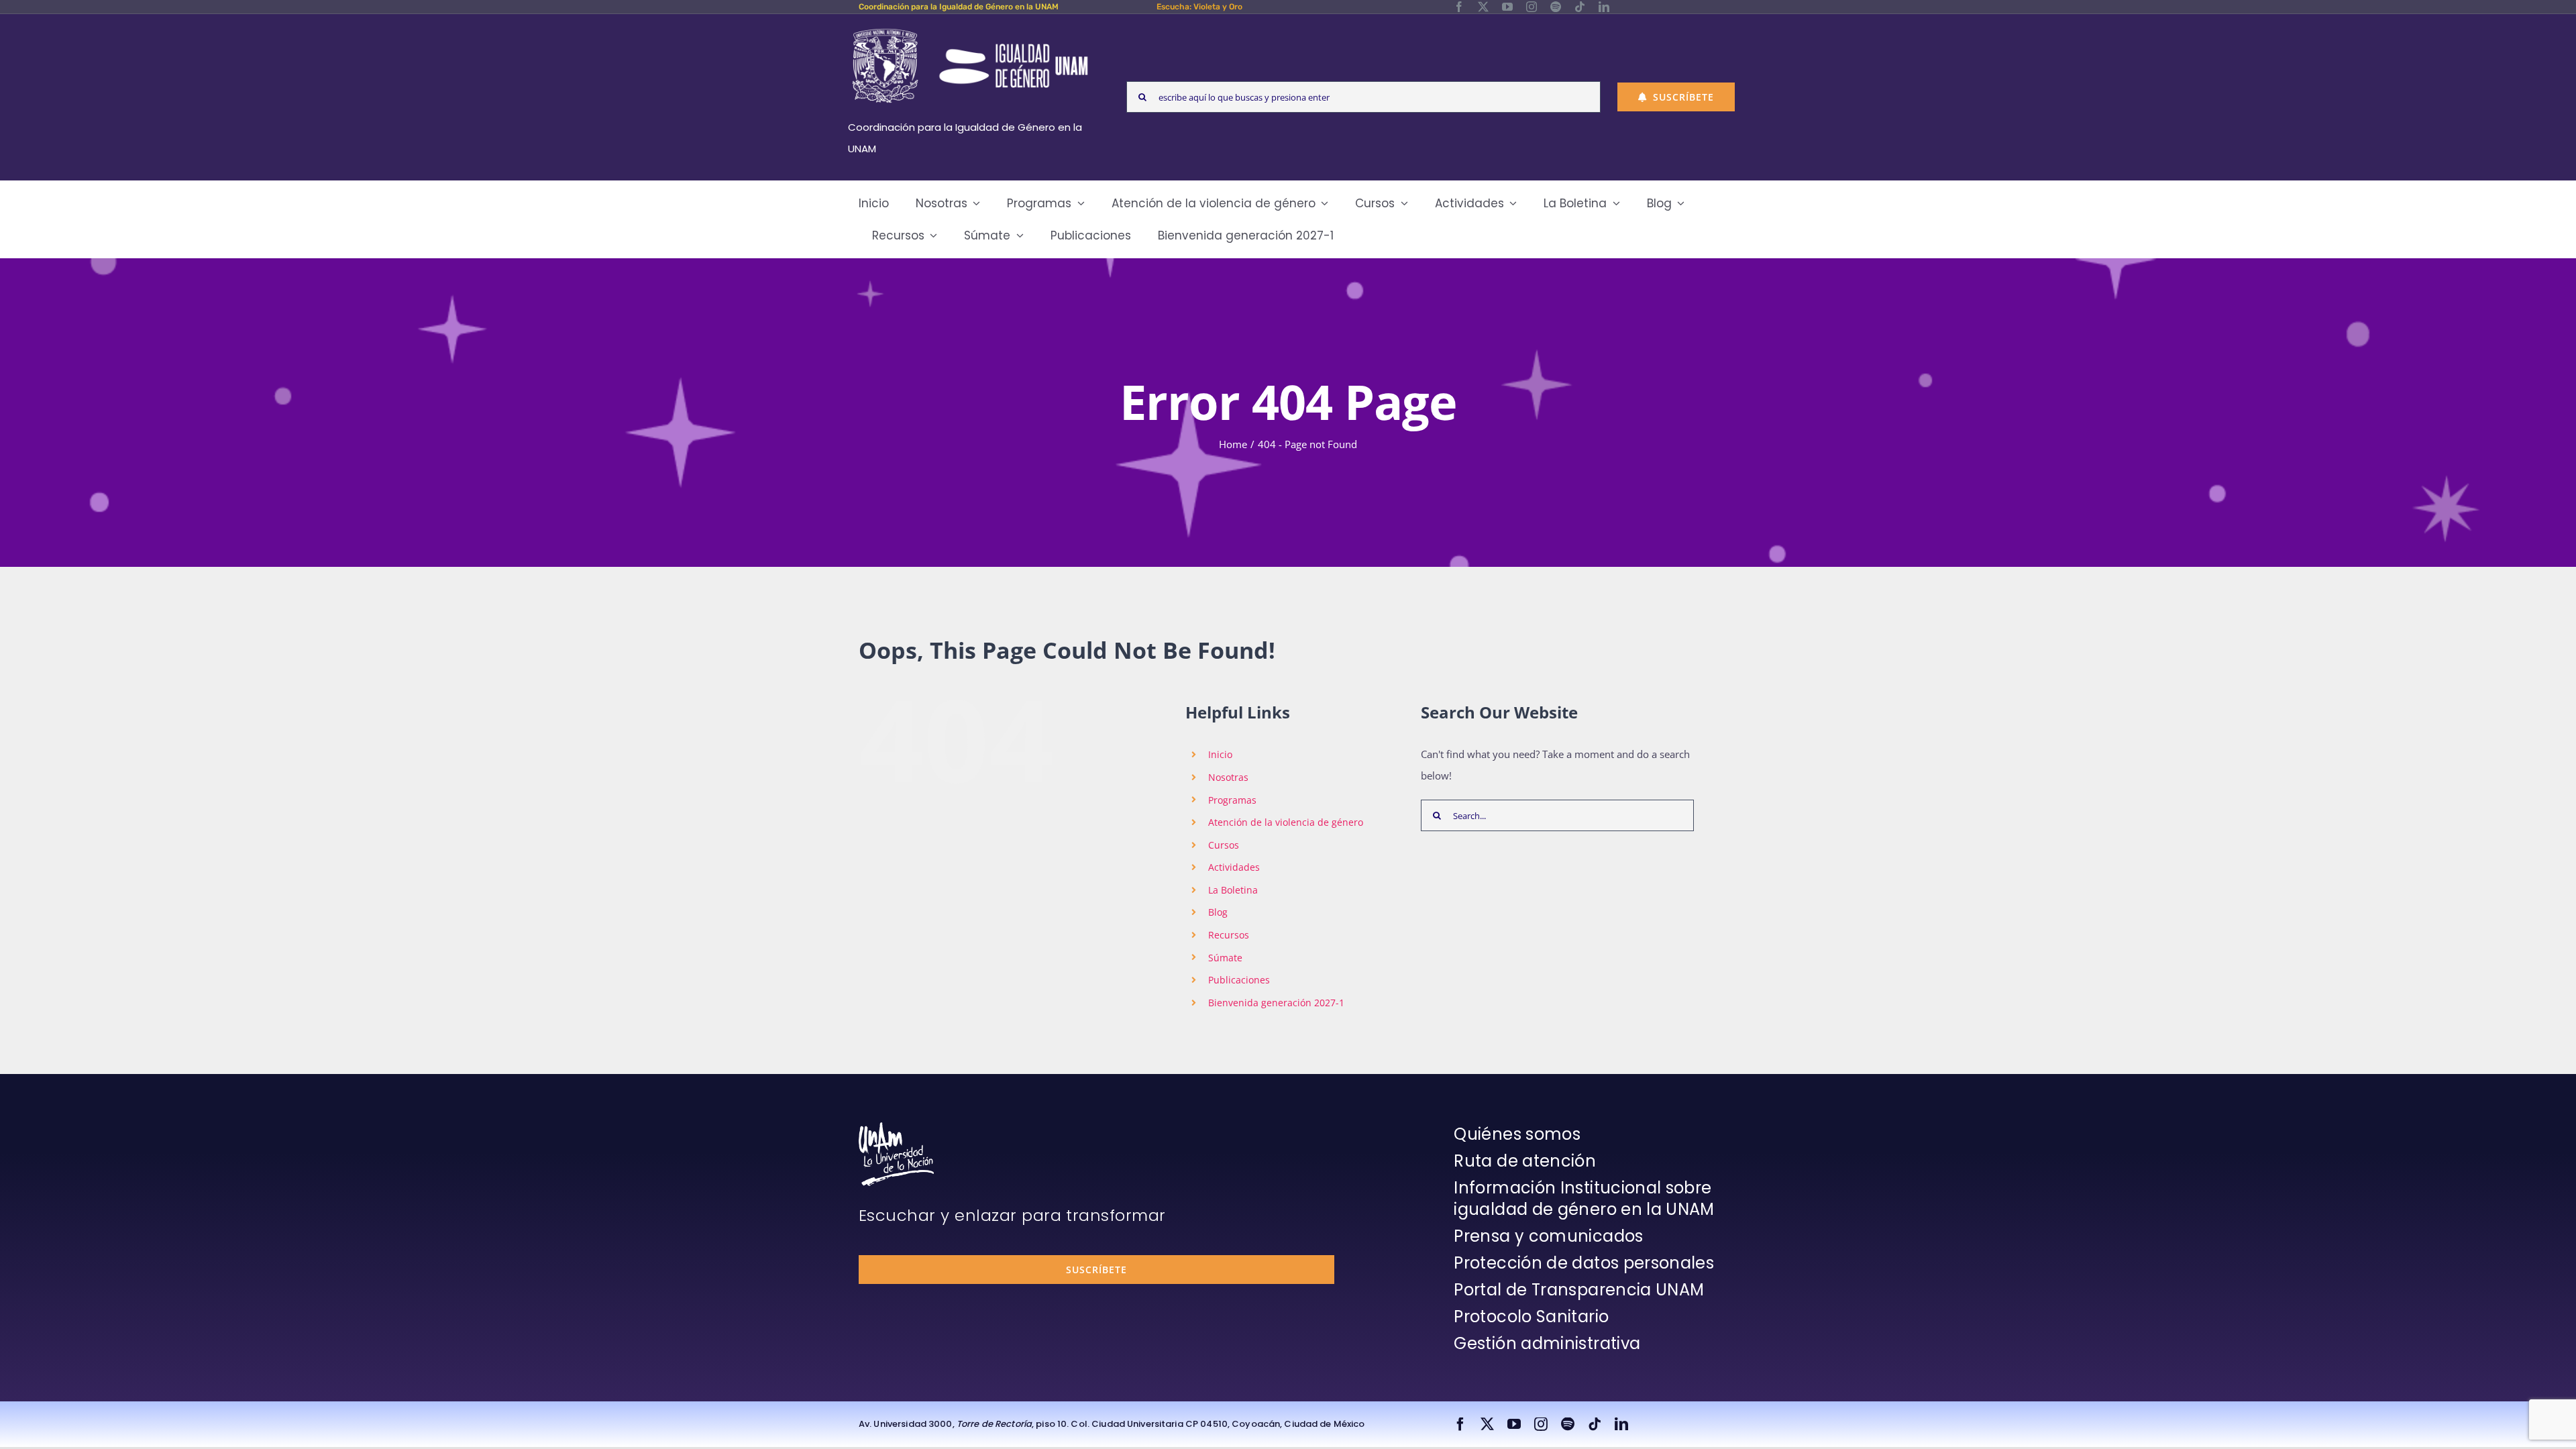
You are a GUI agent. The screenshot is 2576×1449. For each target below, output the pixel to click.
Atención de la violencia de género (1286, 822)
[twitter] (1483, 7)
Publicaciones (1239, 980)
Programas (1232, 800)
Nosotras (1228, 777)
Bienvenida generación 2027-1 (1276, 1003)
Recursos (1229, 935)
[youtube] (1507, 7)
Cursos (1224, 845)
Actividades (1234, 867)
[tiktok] (1580, 7)
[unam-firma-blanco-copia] (896, 1127)
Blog (1218, 912)
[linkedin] (1604, 7)
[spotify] (1556, 7)
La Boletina (1233, 890)
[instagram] (1532, 7)
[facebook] (1459, 7)
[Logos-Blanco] (970, 30)
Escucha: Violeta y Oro (1199, 7)
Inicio (1220, 754)
